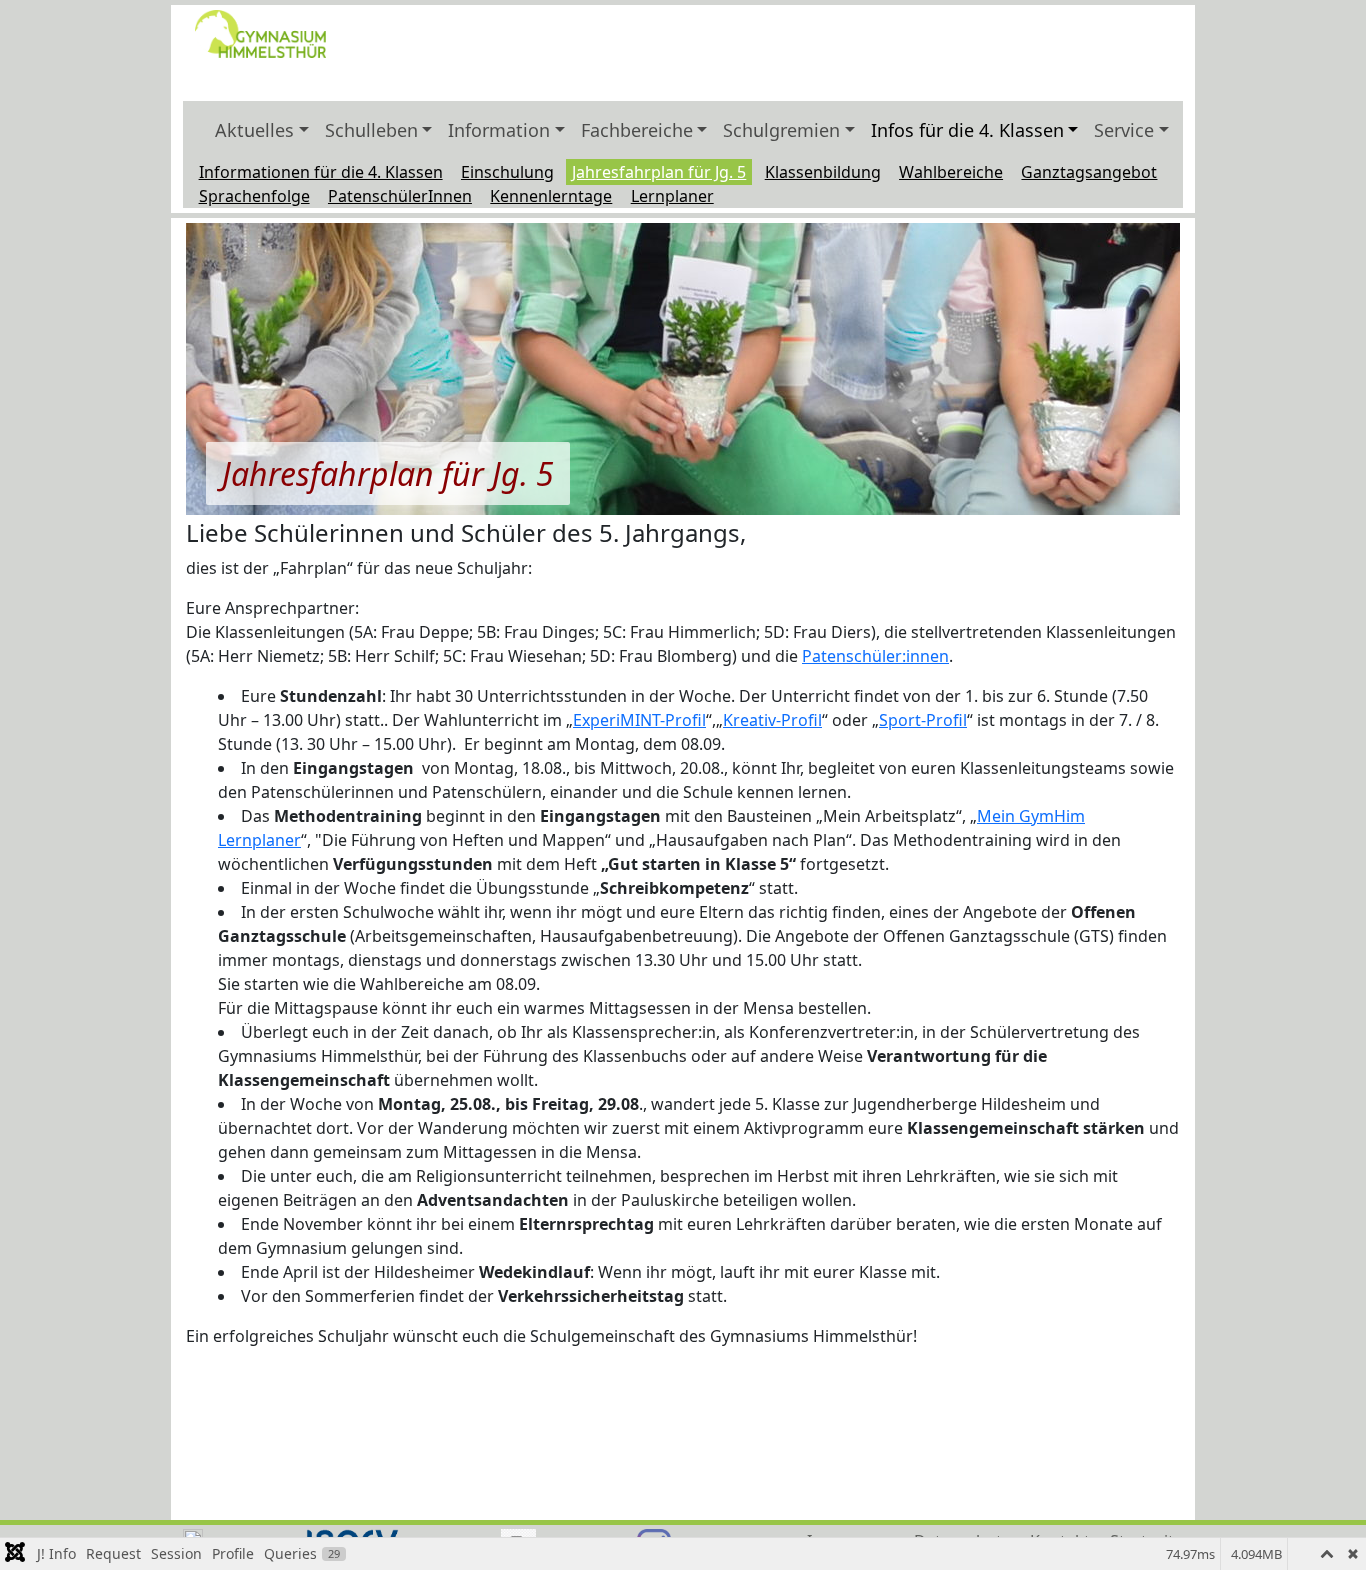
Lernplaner (672, 196)
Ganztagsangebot (1089, 172)
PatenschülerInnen (400, 196)
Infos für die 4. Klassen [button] (967, 130)
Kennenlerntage (551, 196)
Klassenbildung (823, 172)
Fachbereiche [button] (637, 130)
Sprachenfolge (254, 196)
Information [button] (499, 130)
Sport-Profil (923, 720)
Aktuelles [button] (254, 130)
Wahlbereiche (951, 172)
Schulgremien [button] (781, 130)
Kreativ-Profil (772, 720)
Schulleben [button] (371, 130)
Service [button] (1124, 130)
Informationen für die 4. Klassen (321, 172)
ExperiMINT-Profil (639, 720)
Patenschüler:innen (875, 656)
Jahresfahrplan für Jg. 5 (659, 172)
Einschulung (507, 172)
